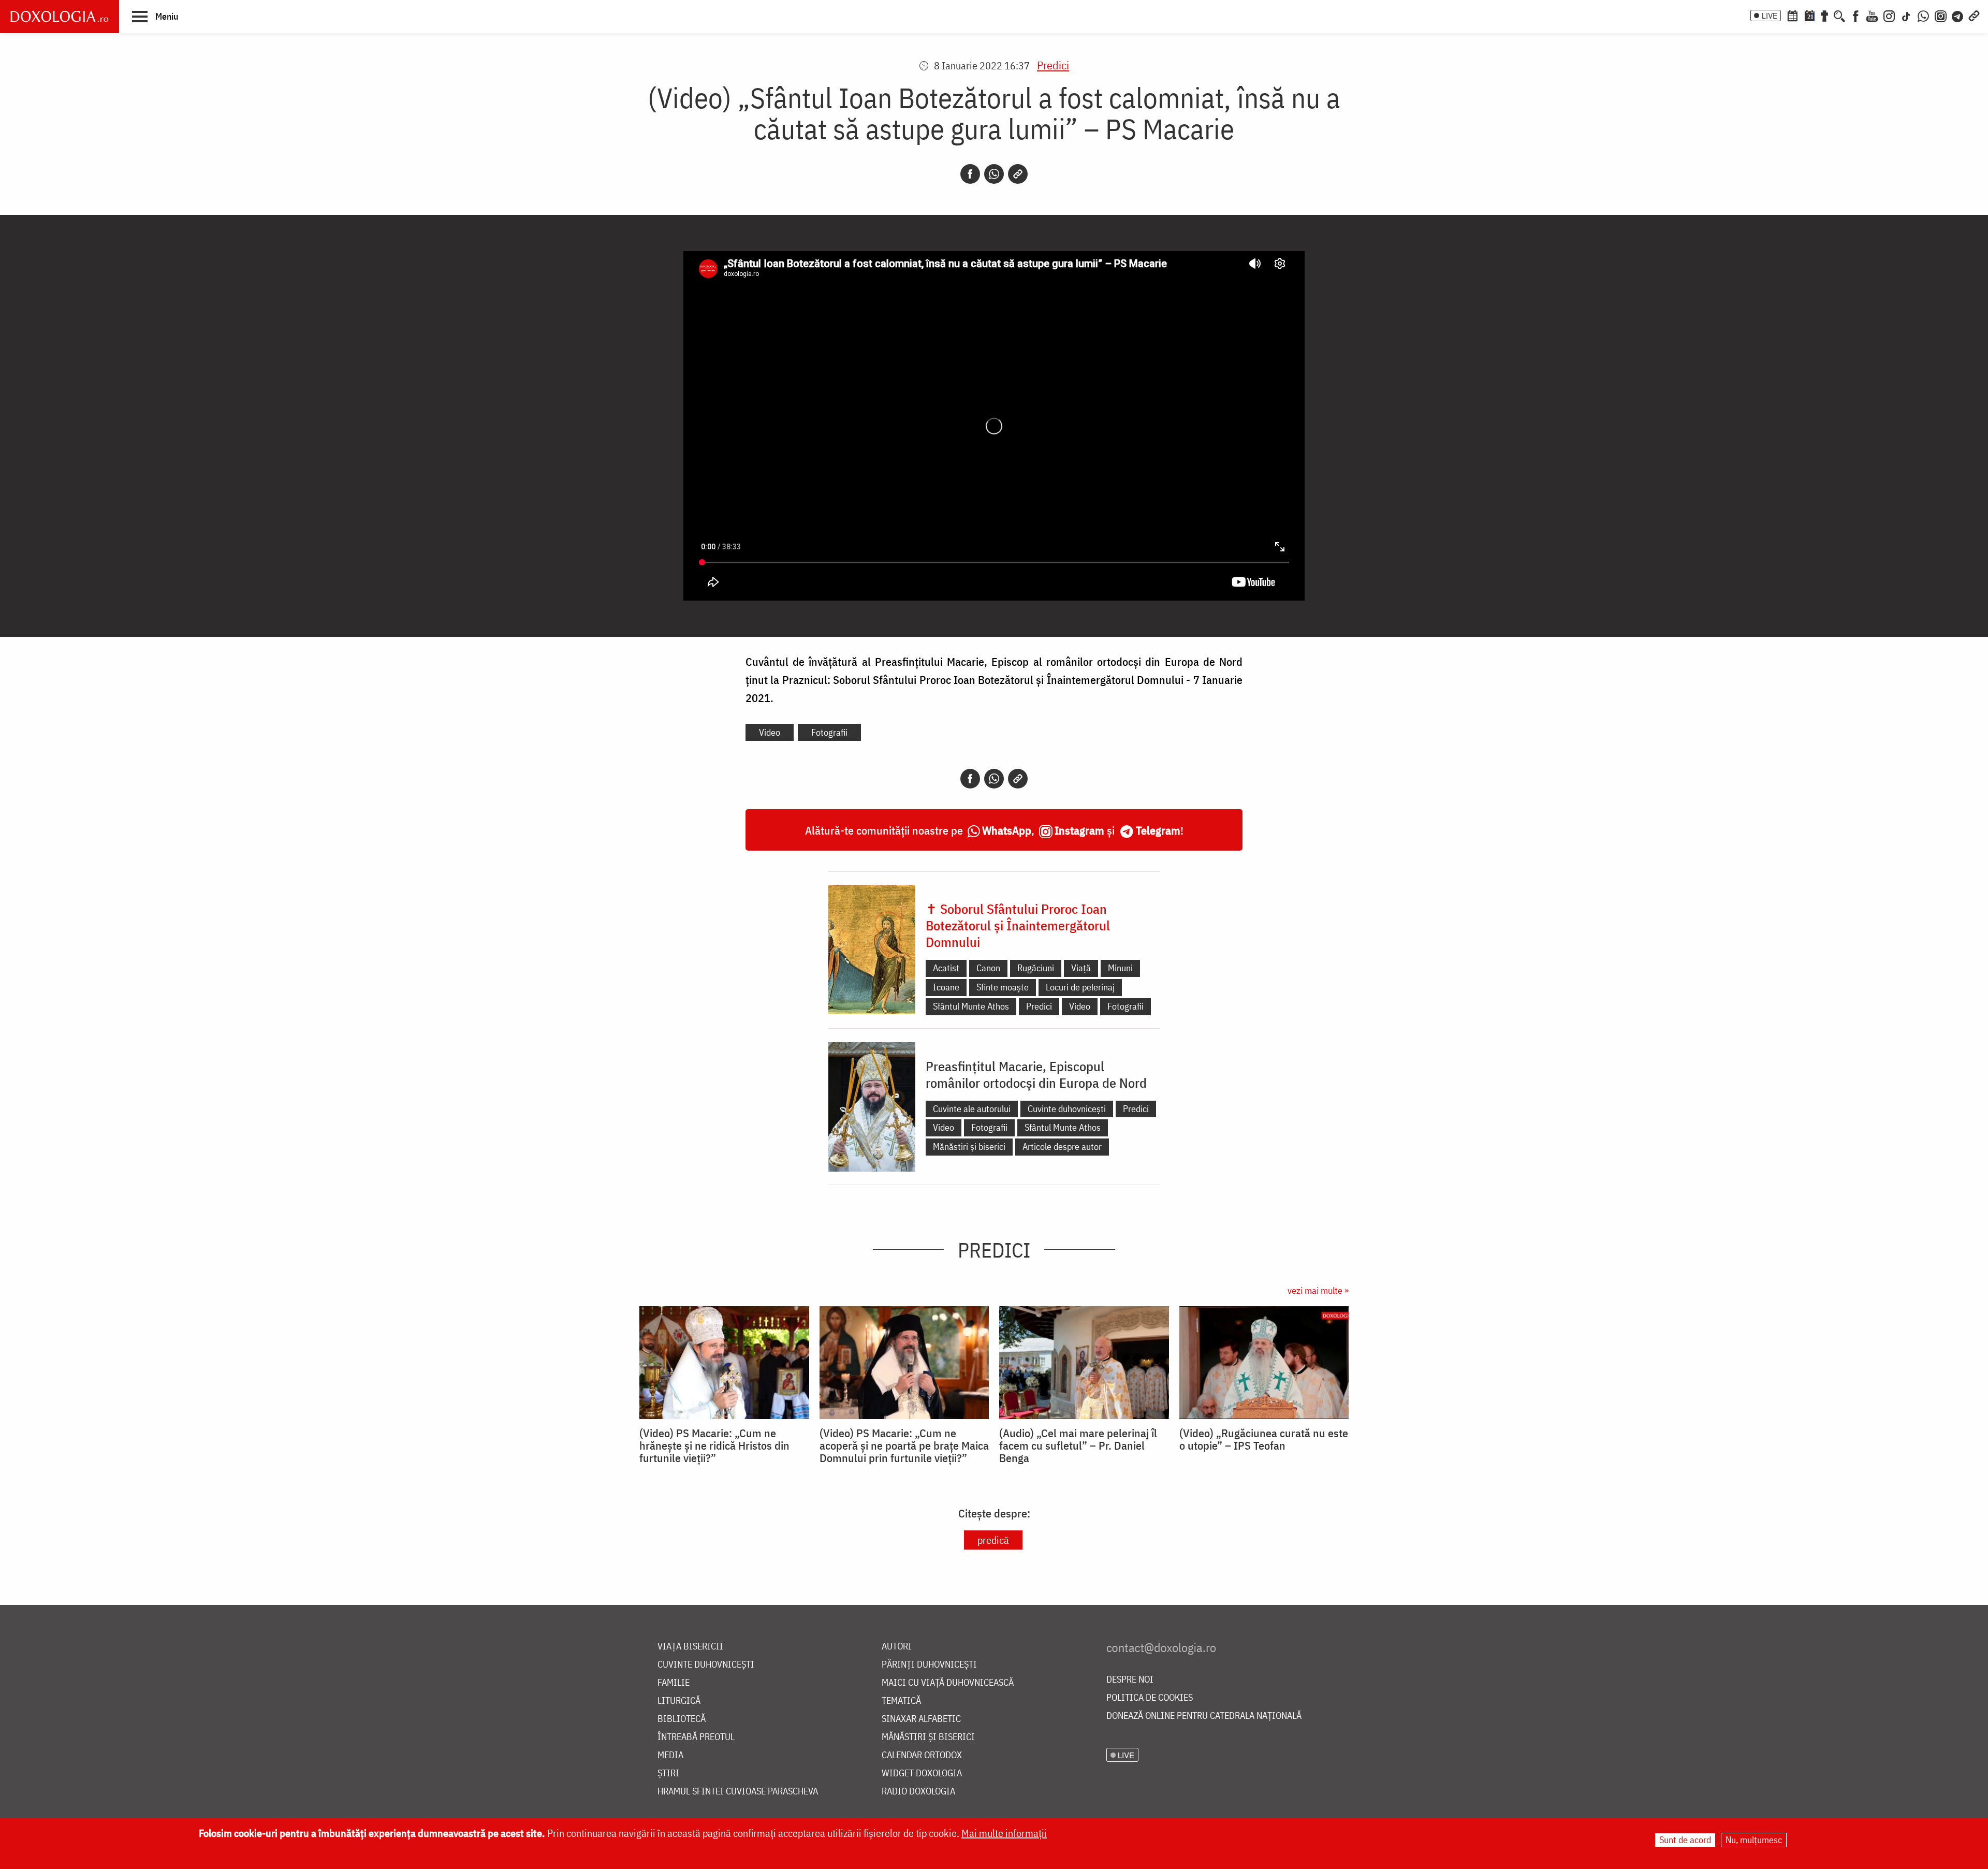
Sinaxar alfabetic (921, 1719)
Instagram (1079, 830)
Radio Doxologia (918, 1792)
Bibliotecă (682, 1719)
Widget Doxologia (922, 1773)
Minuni (1120, 968)
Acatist (946, 968)
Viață (1081, 968)
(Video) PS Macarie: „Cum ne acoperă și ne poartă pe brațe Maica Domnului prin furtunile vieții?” (904, 1445)
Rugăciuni (1036, 968)
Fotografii (829, 732)
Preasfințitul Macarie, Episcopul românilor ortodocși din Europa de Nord (1036, 1074)
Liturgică (679, 1701)
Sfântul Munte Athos (971, 1006)
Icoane (946, 987)
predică (993, 1540)
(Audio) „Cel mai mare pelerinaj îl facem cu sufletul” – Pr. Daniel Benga (1078, 1445)
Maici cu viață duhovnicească (948, 1683)
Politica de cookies (1150, 1698)
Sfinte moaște (1003, 987)
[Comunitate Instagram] (1941, 15)
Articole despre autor (1062, 1147)
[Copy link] (1018, 174)
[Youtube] (1872, 15)
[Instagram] (1889, 15)
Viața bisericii (690, 1647)
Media (670, 1755)
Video (770, 732)
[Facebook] (1856, 15)
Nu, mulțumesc (1754, 1840)
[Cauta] (1839, 15)
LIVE (1770, 16)
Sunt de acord (1685, 1840)
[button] (155, 16)
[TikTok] (1906, 15)
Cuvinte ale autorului (972, 1109)
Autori (897, 1647)
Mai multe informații (1004, 1833)
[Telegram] (1958, 15)
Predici (1053, 65)
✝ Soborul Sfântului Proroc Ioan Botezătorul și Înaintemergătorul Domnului (1018, 925)
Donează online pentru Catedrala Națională (1204, 1716)
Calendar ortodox (922, 1755)
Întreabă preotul (696, 1737)
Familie (674, 1683)
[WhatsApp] (1923, 15)
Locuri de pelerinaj (1080, 987)
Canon (988, 968)
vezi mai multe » (1318, 1290)
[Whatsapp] (994, 174)
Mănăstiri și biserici (969, 1147)
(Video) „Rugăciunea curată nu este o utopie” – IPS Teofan (1264, 1439)
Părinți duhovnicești (929, 1665)
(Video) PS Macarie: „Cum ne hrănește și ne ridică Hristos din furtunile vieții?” (714, 1445)
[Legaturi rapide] (1974, 15)
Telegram (1158, 830)
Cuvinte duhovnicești (1067, 1109)
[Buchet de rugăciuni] (1824, 15)
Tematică (901, 1701)
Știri (668, 1773)
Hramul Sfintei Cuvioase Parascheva (738, 1792)
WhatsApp (1007, 830)
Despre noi (1130, 1680)
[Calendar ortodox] (1792, 15)
